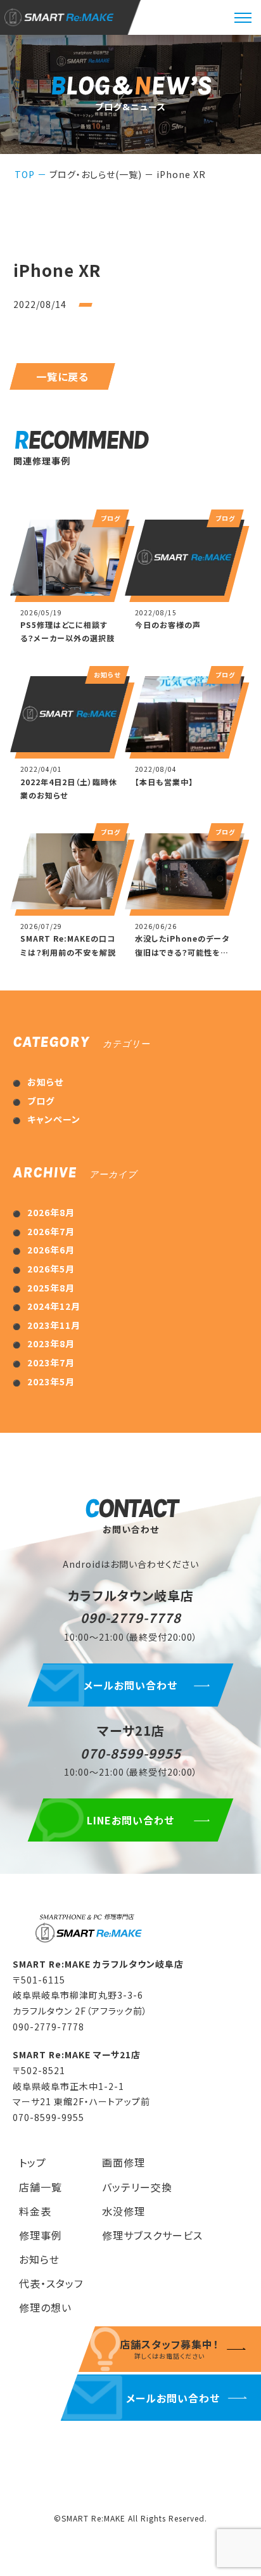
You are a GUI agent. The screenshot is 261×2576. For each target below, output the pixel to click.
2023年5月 (51, 1381)
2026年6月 (51, 1250)
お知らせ (45, 1082)
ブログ (41, 1101)
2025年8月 (51, 1288)
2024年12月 (54, 1306)
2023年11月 (54, 1325)
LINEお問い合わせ (131, 1820)
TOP (25, 174)
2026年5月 (51, 1269)
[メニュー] (243, 18)
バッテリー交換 (137, 2187)
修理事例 (41, 2235)
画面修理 (124, 2162)
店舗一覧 (41, 2187)
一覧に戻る (62, 376)
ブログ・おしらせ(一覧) (96, 174)
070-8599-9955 (131, 1753)
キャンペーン (54, 1119)
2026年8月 (51, 1212)
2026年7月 (51, 1231)
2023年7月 (51, 1362)
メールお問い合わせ (130, 1685)
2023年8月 (51, 1343)
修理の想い (45, 2307)
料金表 (35, 2211)
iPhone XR (181, 174)
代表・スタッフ (51, 2283)
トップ (33, 2162)
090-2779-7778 (131, 1618)
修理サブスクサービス (152, 2235)
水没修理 (124, 2211)
